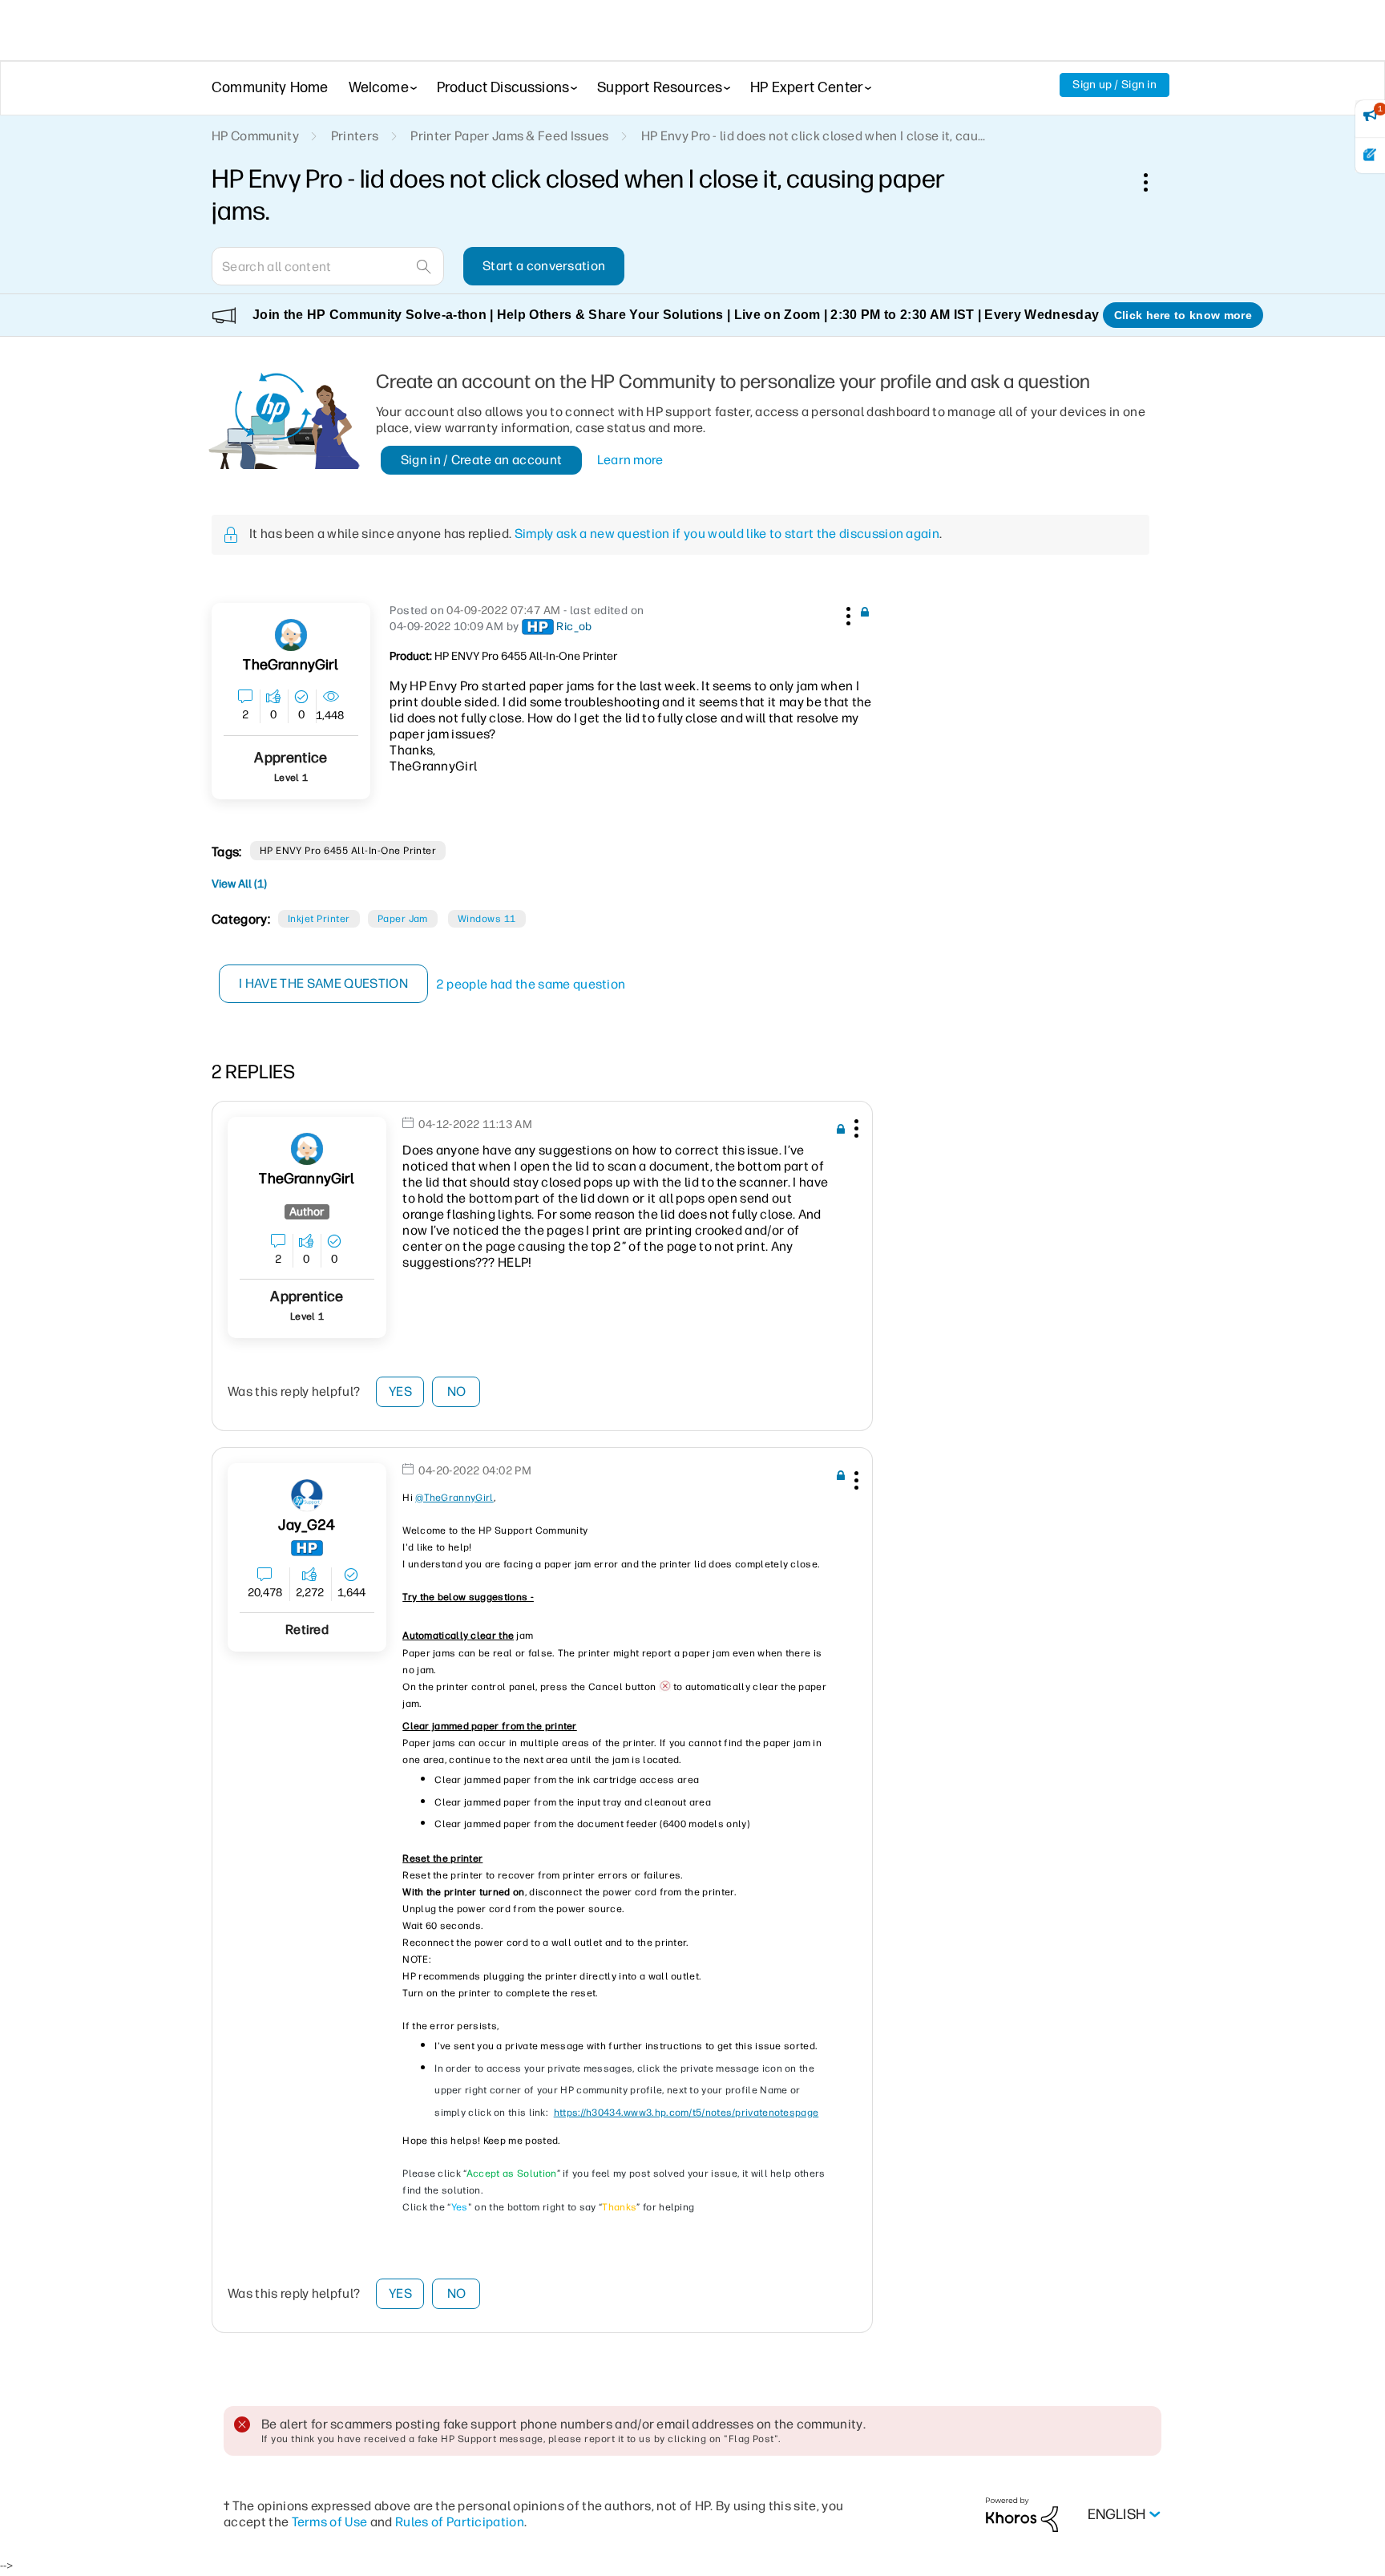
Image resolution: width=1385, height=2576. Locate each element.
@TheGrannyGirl (454, 1498)
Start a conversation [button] (544, 266)
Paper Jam (403, 919)
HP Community (255, 136)
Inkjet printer (319, 919)
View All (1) (239, 884)
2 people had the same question (531, 984)
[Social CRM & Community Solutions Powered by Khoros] (1022, 2514)
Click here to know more (1183, 315)
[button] (846, 613)
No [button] (457, 1391)
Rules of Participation (460, 2522)
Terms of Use (330, 2522)
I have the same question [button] (323, 983)
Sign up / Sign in (1114, 85)
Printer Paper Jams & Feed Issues (509, 136)
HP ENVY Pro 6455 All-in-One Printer (348, 851)
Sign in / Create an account (482, 460)
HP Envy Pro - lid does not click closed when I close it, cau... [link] (814, 136)
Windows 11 (487, 919)
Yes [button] (400, 1391)
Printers (355, 136)
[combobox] (328, 266)
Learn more (630, 460)
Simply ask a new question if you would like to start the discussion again (727, 534)
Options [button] (1154, 182)
